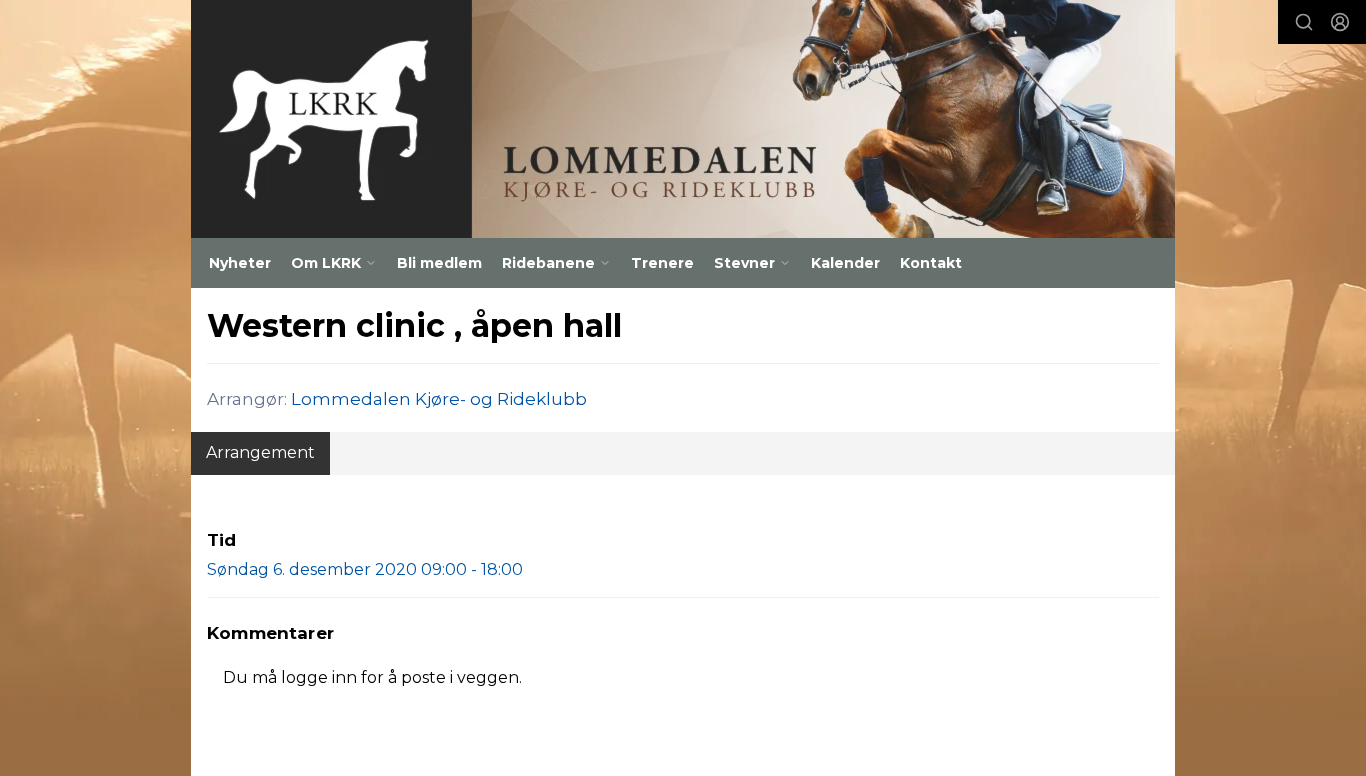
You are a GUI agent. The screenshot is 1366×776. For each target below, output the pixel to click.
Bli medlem (439, 263)
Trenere (662, 263)
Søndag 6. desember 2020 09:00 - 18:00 (365, 569)
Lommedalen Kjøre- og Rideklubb (439, 399)
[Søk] (1304, 22)
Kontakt (931, 263)
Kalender (845, 263)
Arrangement (260, 452)
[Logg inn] (1340, 22)
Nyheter (240, 263)
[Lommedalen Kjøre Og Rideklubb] (683, 119)
